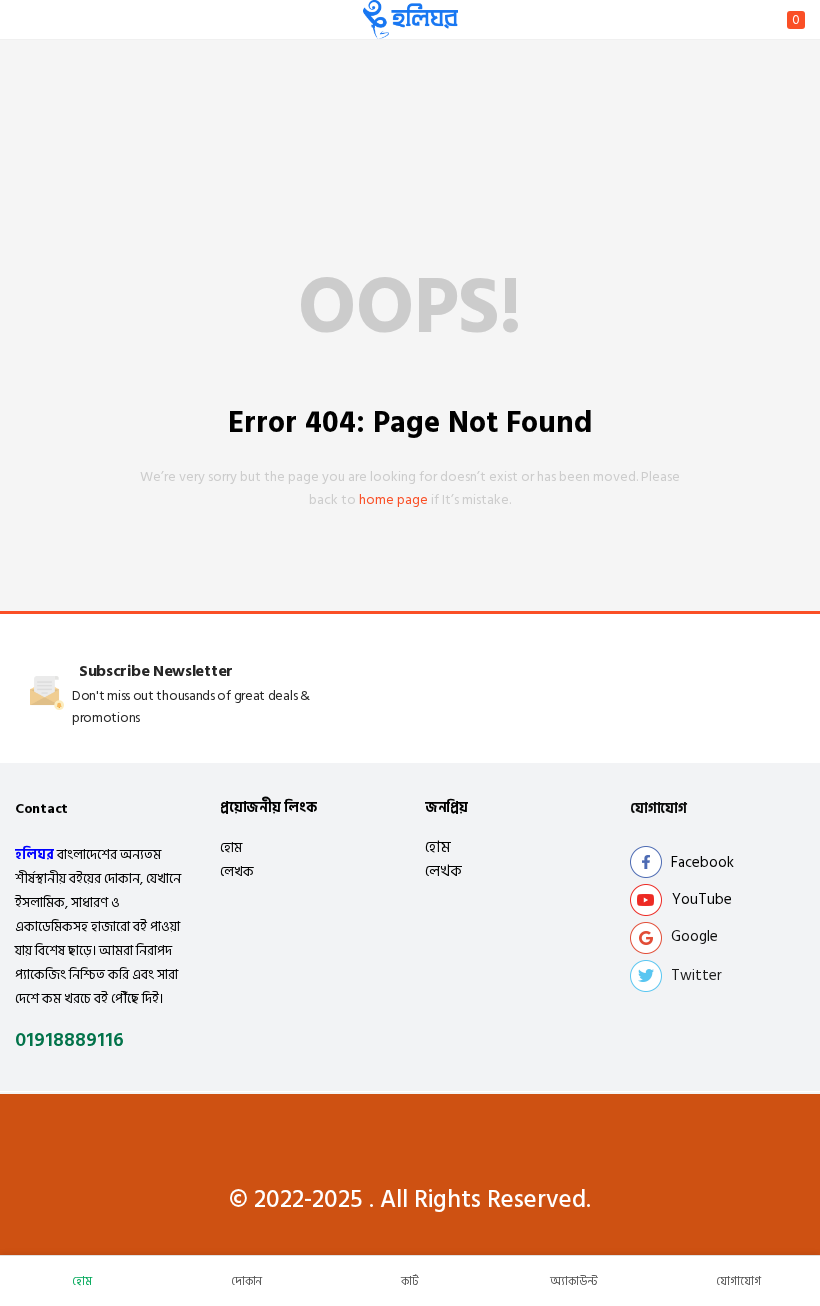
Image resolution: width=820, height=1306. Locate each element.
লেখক (237, 871)
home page (393, 499)
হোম (231, 847)
